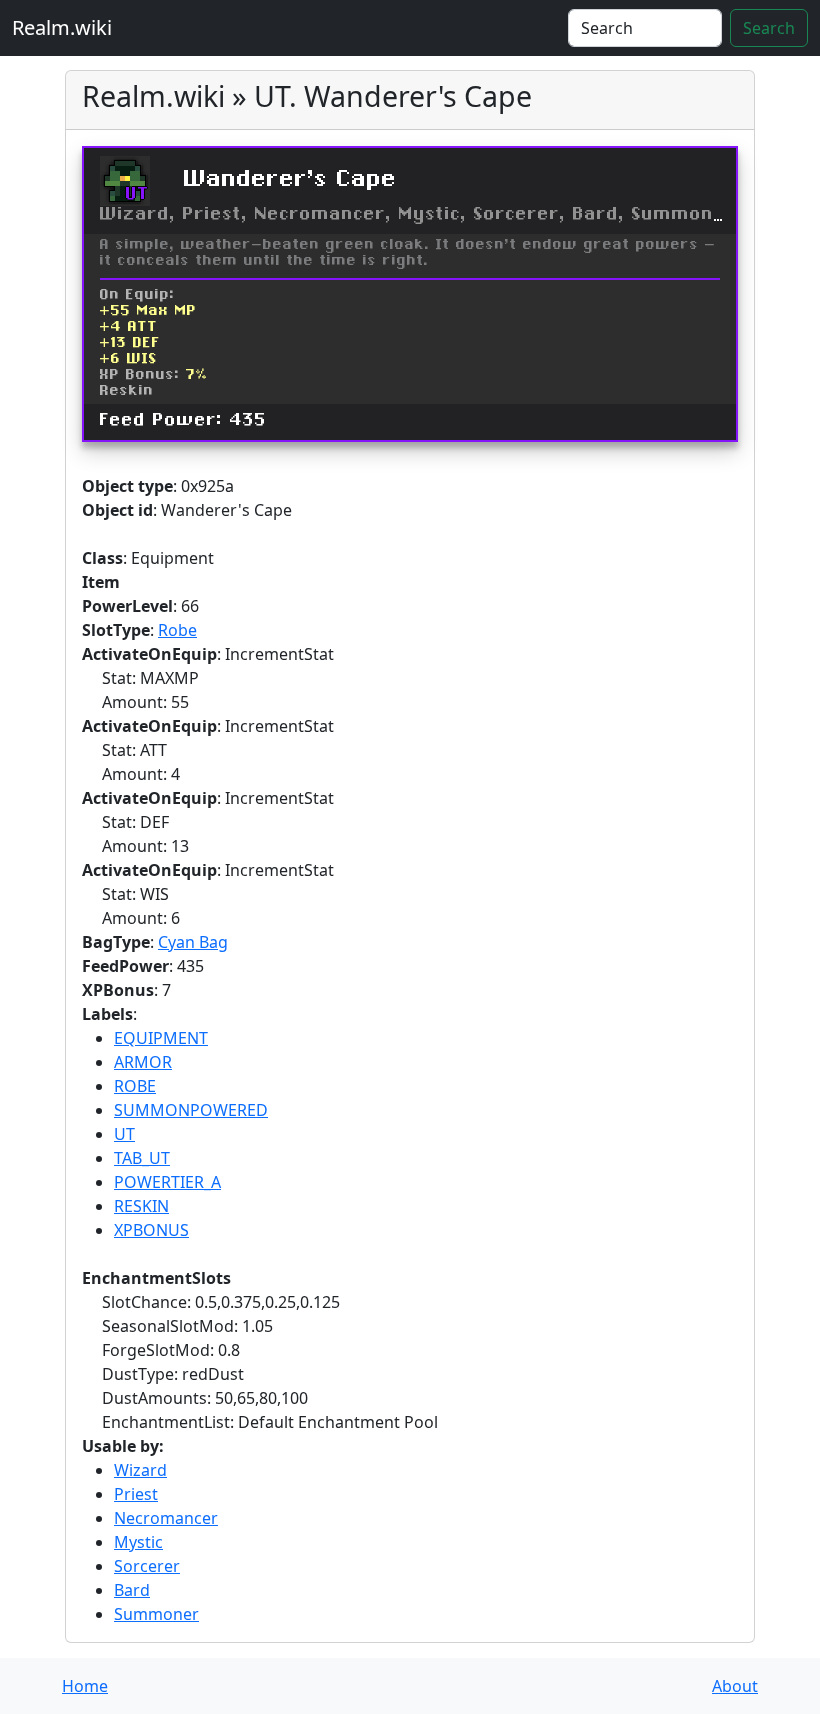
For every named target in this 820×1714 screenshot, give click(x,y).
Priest (136, 1494)
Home (85, 1686)
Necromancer (166, 1518)
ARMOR (143, 1062)
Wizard (140, 1470)
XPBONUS (151, 1230)
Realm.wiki (62, 27)
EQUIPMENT (161, 1038)
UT (124, 1134)
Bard (132, 1590)
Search (769, 28)
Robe (177, 630)
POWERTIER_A (167, 1182)
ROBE (135, 1086)
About (735, 1686)
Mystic (138, 1542)
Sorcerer (147, 1566)
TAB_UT (142, 1158)
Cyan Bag (193, 942)
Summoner (156, 1614)
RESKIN (141, 1206)
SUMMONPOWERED (191, 1110)
